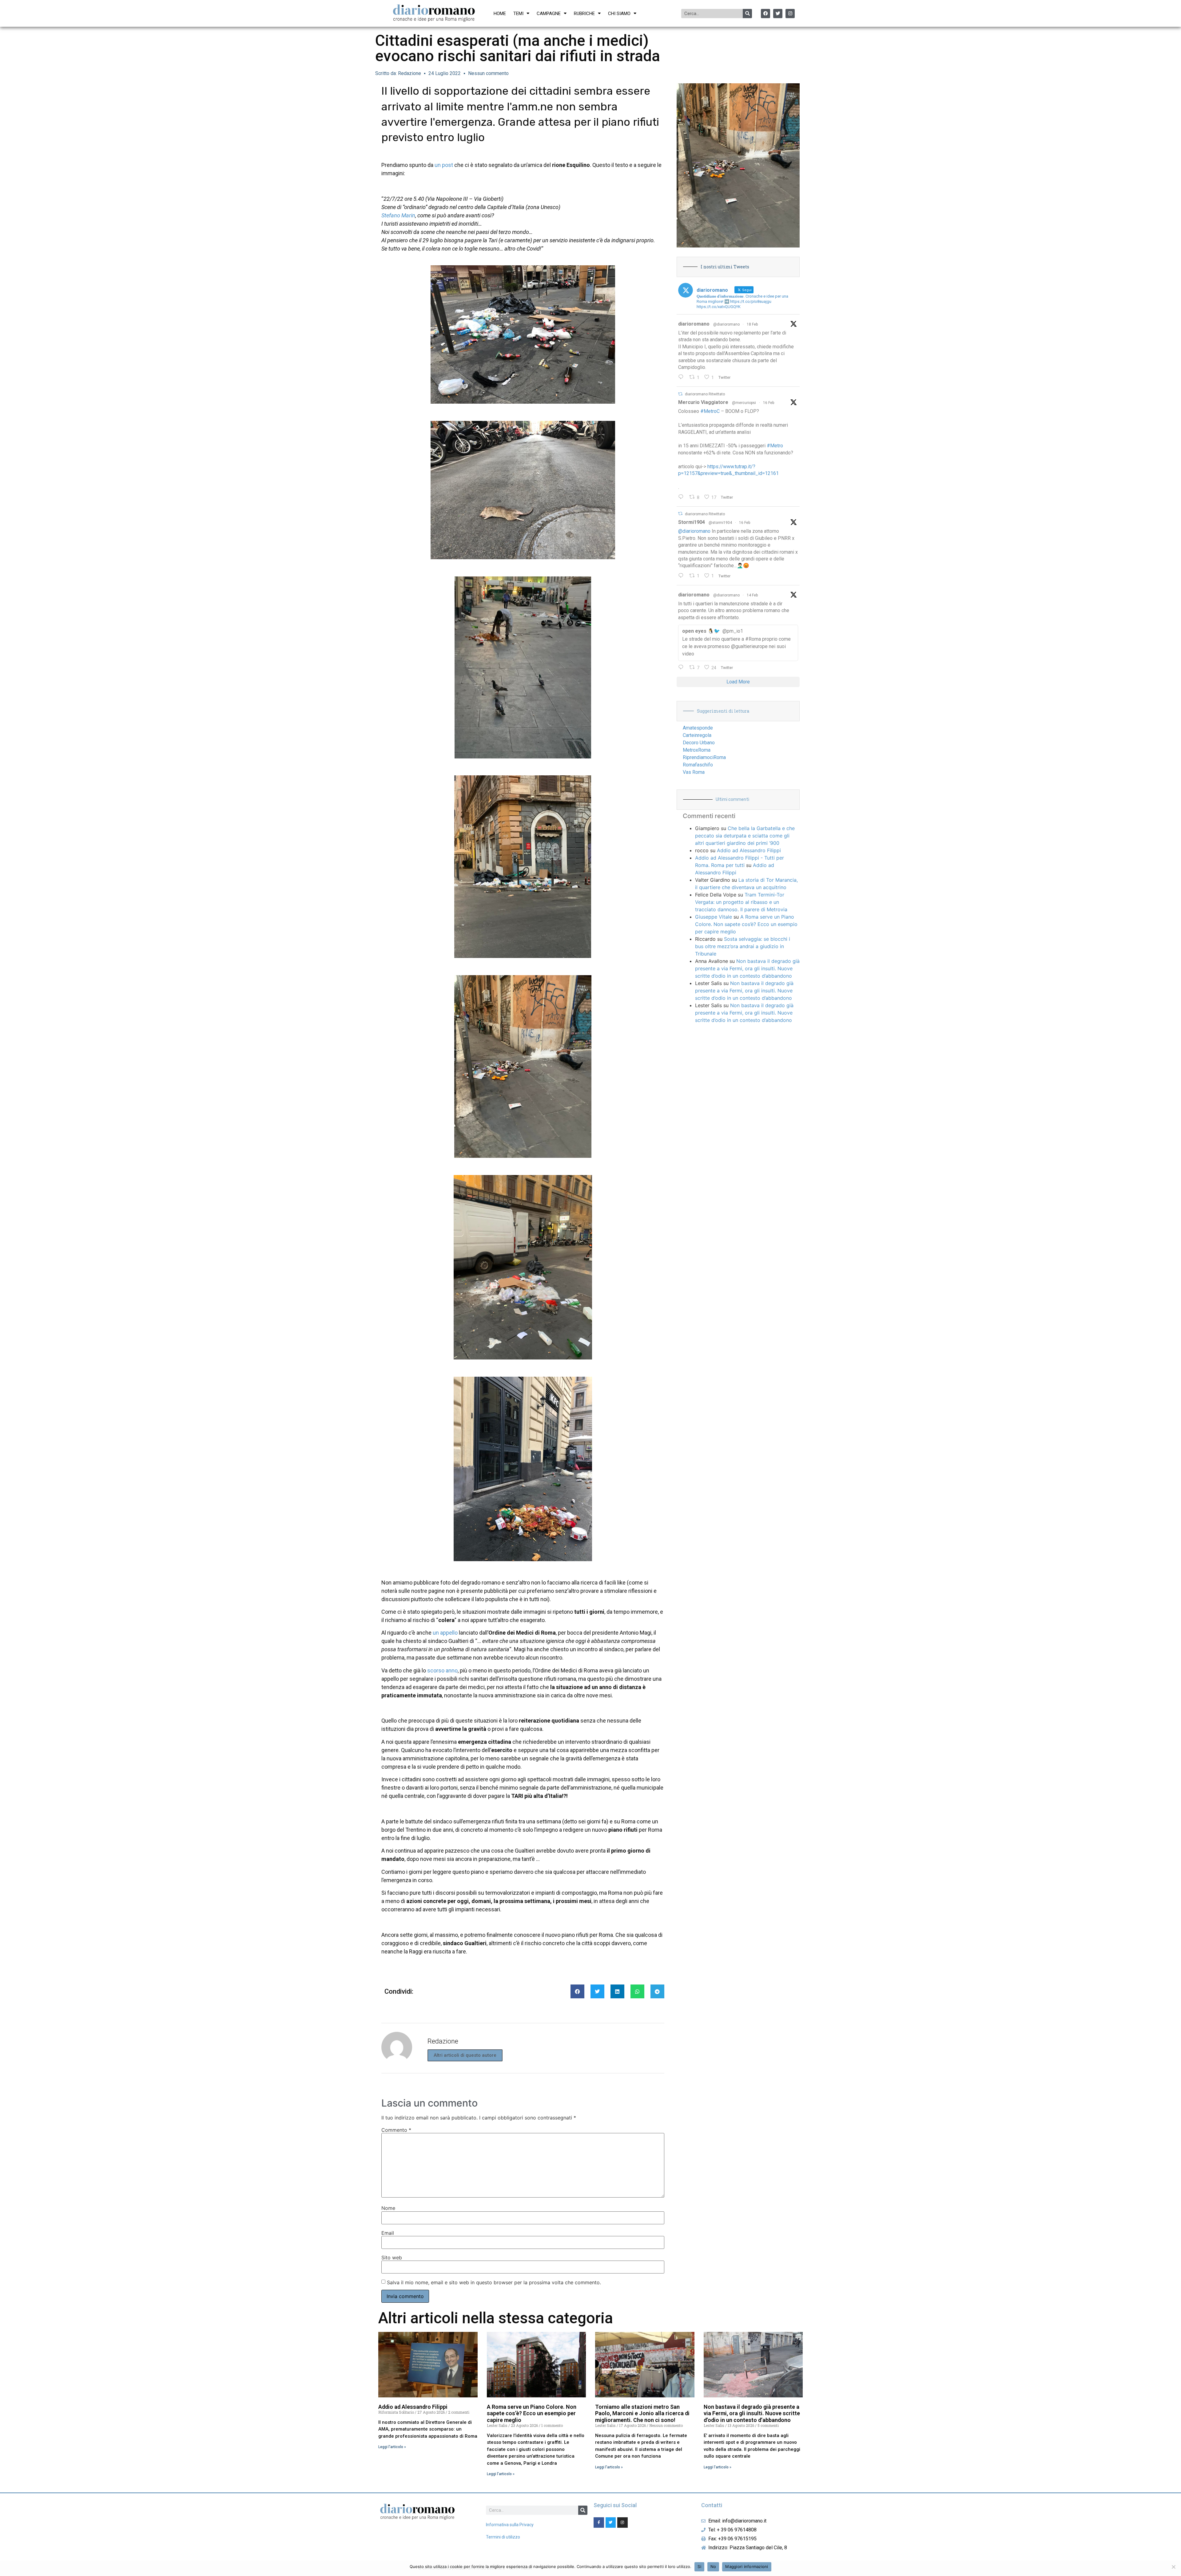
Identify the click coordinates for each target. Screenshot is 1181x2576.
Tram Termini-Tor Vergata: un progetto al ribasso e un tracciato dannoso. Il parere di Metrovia (741, 902)
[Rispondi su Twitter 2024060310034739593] (682, 378)
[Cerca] (747, 14)
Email (388, 2233)
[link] (398, 215)
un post (444, 165)
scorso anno (442, 1670)
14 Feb (752, 595)
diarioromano (694, 324)
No (713, 2566)
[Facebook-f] (599, 2523)
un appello (445, 1633)
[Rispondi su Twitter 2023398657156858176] (682, 576)
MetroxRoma (697, 750)
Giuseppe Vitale (714, 917)
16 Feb (769, 403)
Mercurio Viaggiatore (703, 402)
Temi (518, 14)
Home (500, 14)
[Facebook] (765, 14)
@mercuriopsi (744, 403)
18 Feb (752, 324)
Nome (388, 2208)
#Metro (775, 446)
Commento (396, 2130)
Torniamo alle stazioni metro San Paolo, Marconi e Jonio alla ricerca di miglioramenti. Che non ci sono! (642, 2413)
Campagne (549, 14)
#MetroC (710, 411)
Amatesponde (698, 728)
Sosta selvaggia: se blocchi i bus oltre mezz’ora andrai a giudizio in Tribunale (743, 946)
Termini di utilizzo (503, 2537)
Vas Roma (694, 772)
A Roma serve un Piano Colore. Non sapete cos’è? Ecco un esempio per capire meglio (746, 924)
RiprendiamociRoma (704, 757)
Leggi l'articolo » (392, 2447)
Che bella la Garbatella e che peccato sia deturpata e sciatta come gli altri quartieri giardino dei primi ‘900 (745, 836)
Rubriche (584, 14)
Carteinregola (697, 735)
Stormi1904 (692, 522)
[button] (577, 1991)
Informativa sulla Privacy (510, 2525)
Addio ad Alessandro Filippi (749, 850)
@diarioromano (726, 324)
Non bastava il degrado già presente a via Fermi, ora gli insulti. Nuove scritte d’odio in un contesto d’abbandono (747, 968)
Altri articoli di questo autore (465, 2055)
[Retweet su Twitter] (680, 394)
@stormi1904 (720, 523)
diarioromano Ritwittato (705, 394)
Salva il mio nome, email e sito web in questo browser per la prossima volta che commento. (494, 2282)
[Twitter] (778, 14)
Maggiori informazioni (747, 2566)
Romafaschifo (698, 765)
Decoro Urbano (699, 743)
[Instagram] (790, 14)
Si (699, 2566)
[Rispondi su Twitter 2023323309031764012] (682, 497)
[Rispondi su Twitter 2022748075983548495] (682, 668)
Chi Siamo (619, 14)
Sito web (392, 2257)
